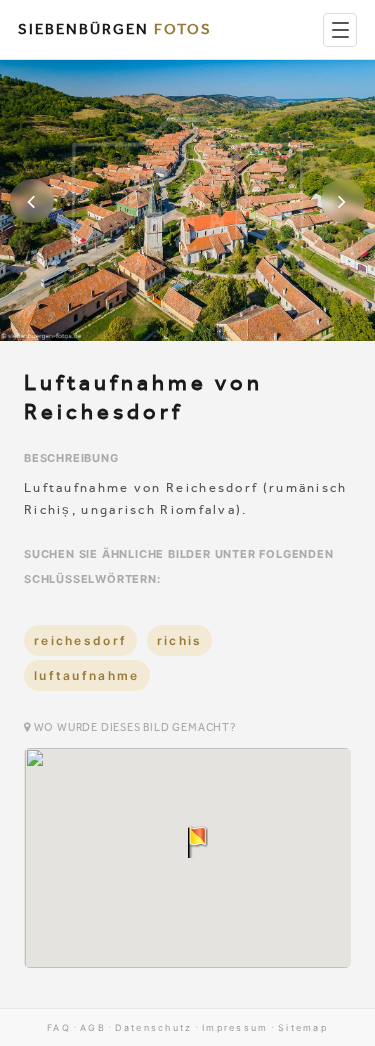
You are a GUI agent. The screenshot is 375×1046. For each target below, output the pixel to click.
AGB (93, 1027)
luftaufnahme (87, 675)
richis (180, 640)
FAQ (59, 1027)
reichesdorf (80, 640)
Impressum (235, 1027)
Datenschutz (153, 1027)
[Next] (343, 201)
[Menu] (340, 30)
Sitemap (303, 1027)
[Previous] (32, 201)
